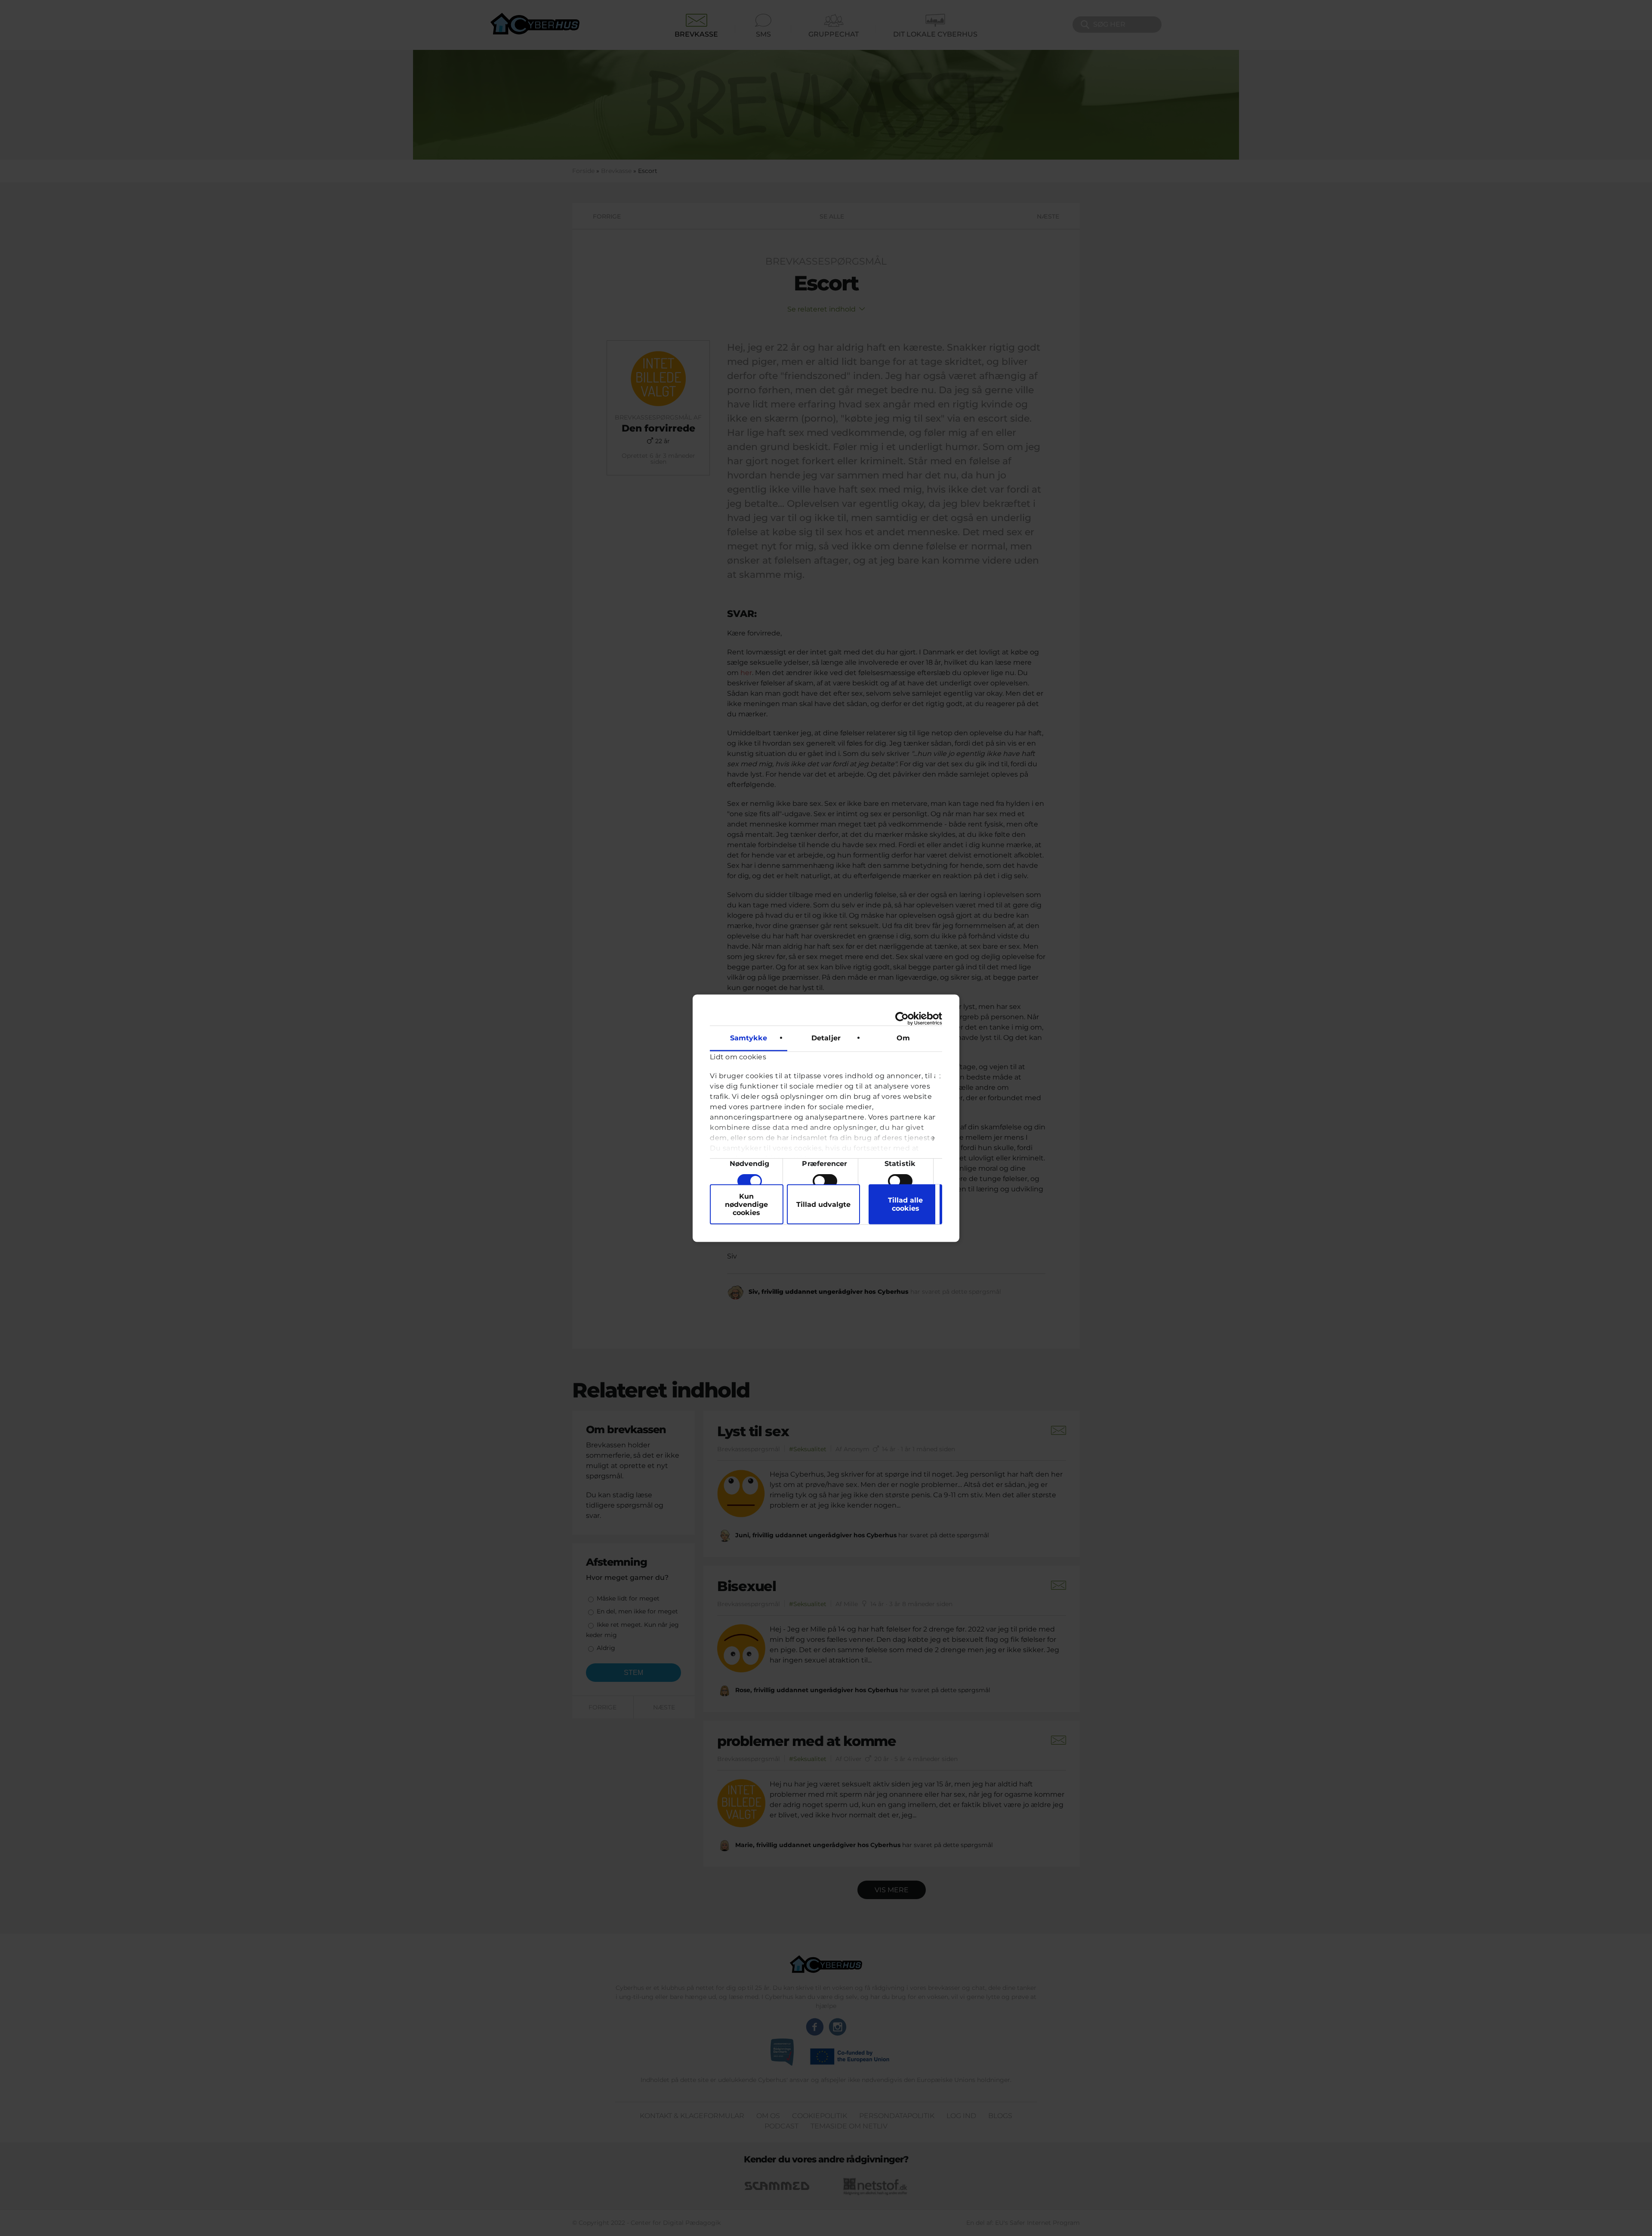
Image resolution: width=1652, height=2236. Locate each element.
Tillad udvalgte (823, 1204)
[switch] (825, 1181)
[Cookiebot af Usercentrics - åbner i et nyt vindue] (905, 1018)
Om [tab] (903, 1038)
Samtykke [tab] (749, 1038)
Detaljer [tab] (826, 1038)
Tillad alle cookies (905, 1204)
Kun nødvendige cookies (746, 1204)
